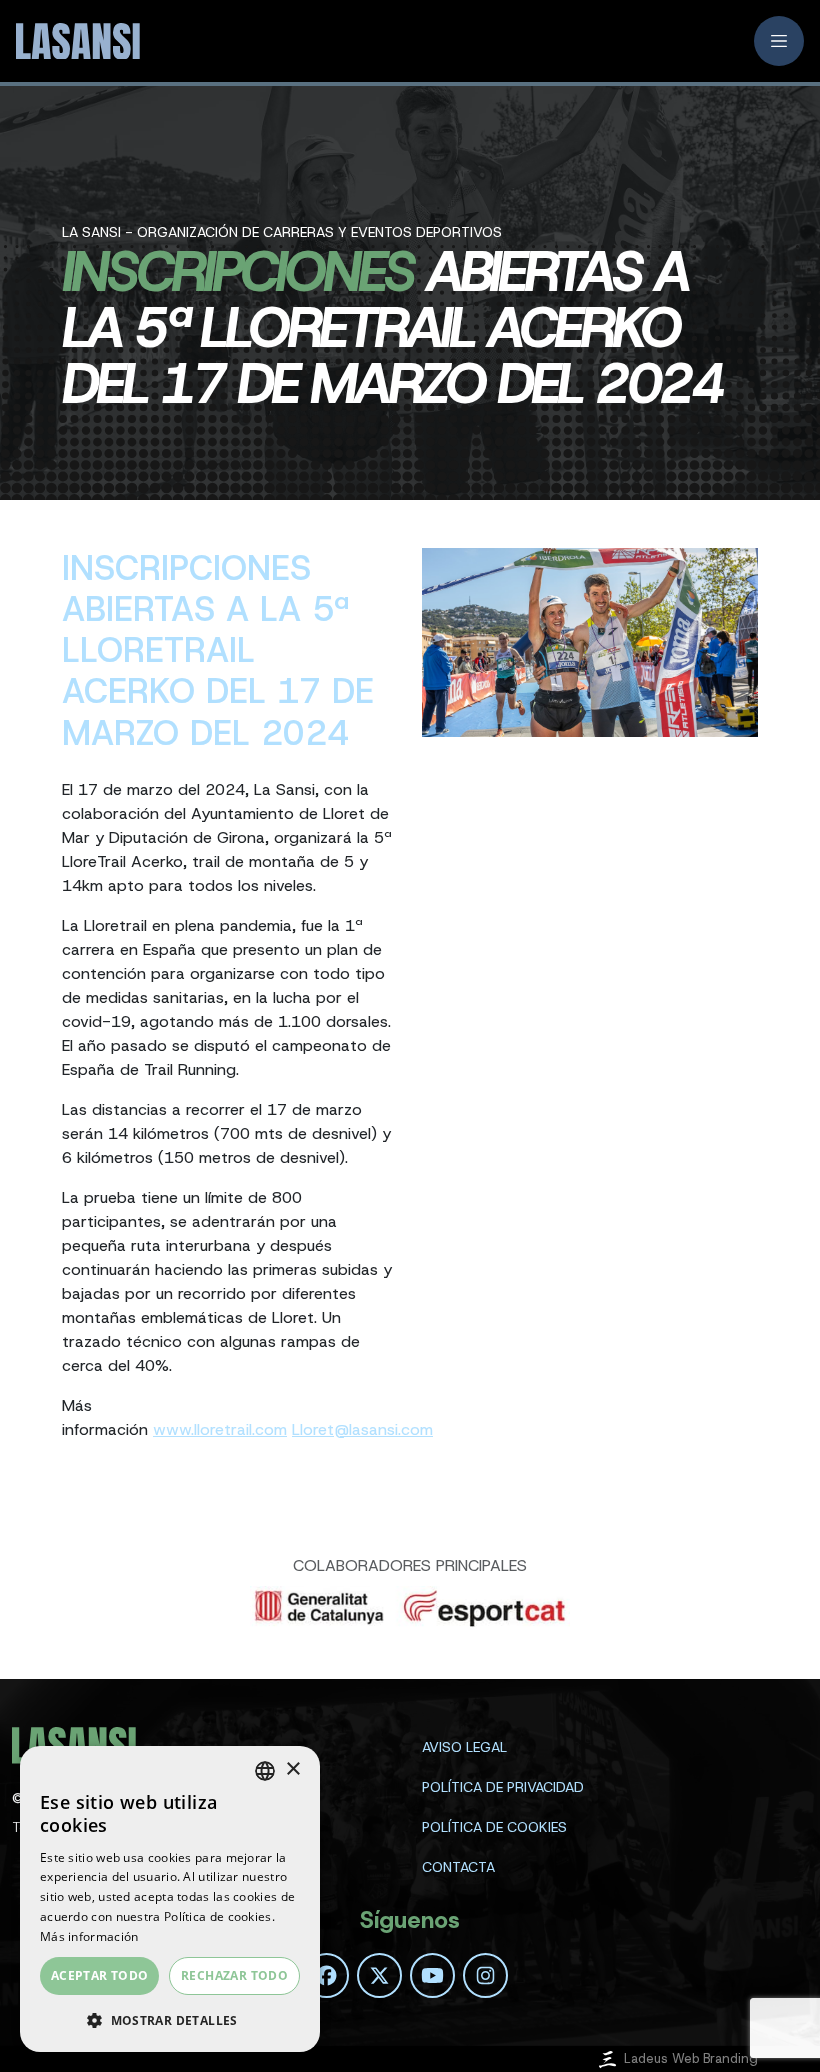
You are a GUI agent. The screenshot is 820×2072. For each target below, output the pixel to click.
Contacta (458, 1867)
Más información (89, 1936)
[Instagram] (485, 1975)
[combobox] (265, 1771)
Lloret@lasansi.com (362, 1429)
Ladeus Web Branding (691, 2058)
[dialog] (170, 1899)
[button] (170, 2020)
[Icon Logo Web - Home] (76, 41)
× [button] (292, 1769)
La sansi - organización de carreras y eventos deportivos (282, 232)
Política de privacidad (503, 1787)
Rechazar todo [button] (234, 1975)
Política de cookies (494, 1827)
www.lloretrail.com (220, 1429)
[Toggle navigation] (779, 41)
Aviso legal (464, 1747)
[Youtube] (432, 1975)
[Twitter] (379, 1975)
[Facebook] (326, 1975)
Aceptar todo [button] (100, 1975)
